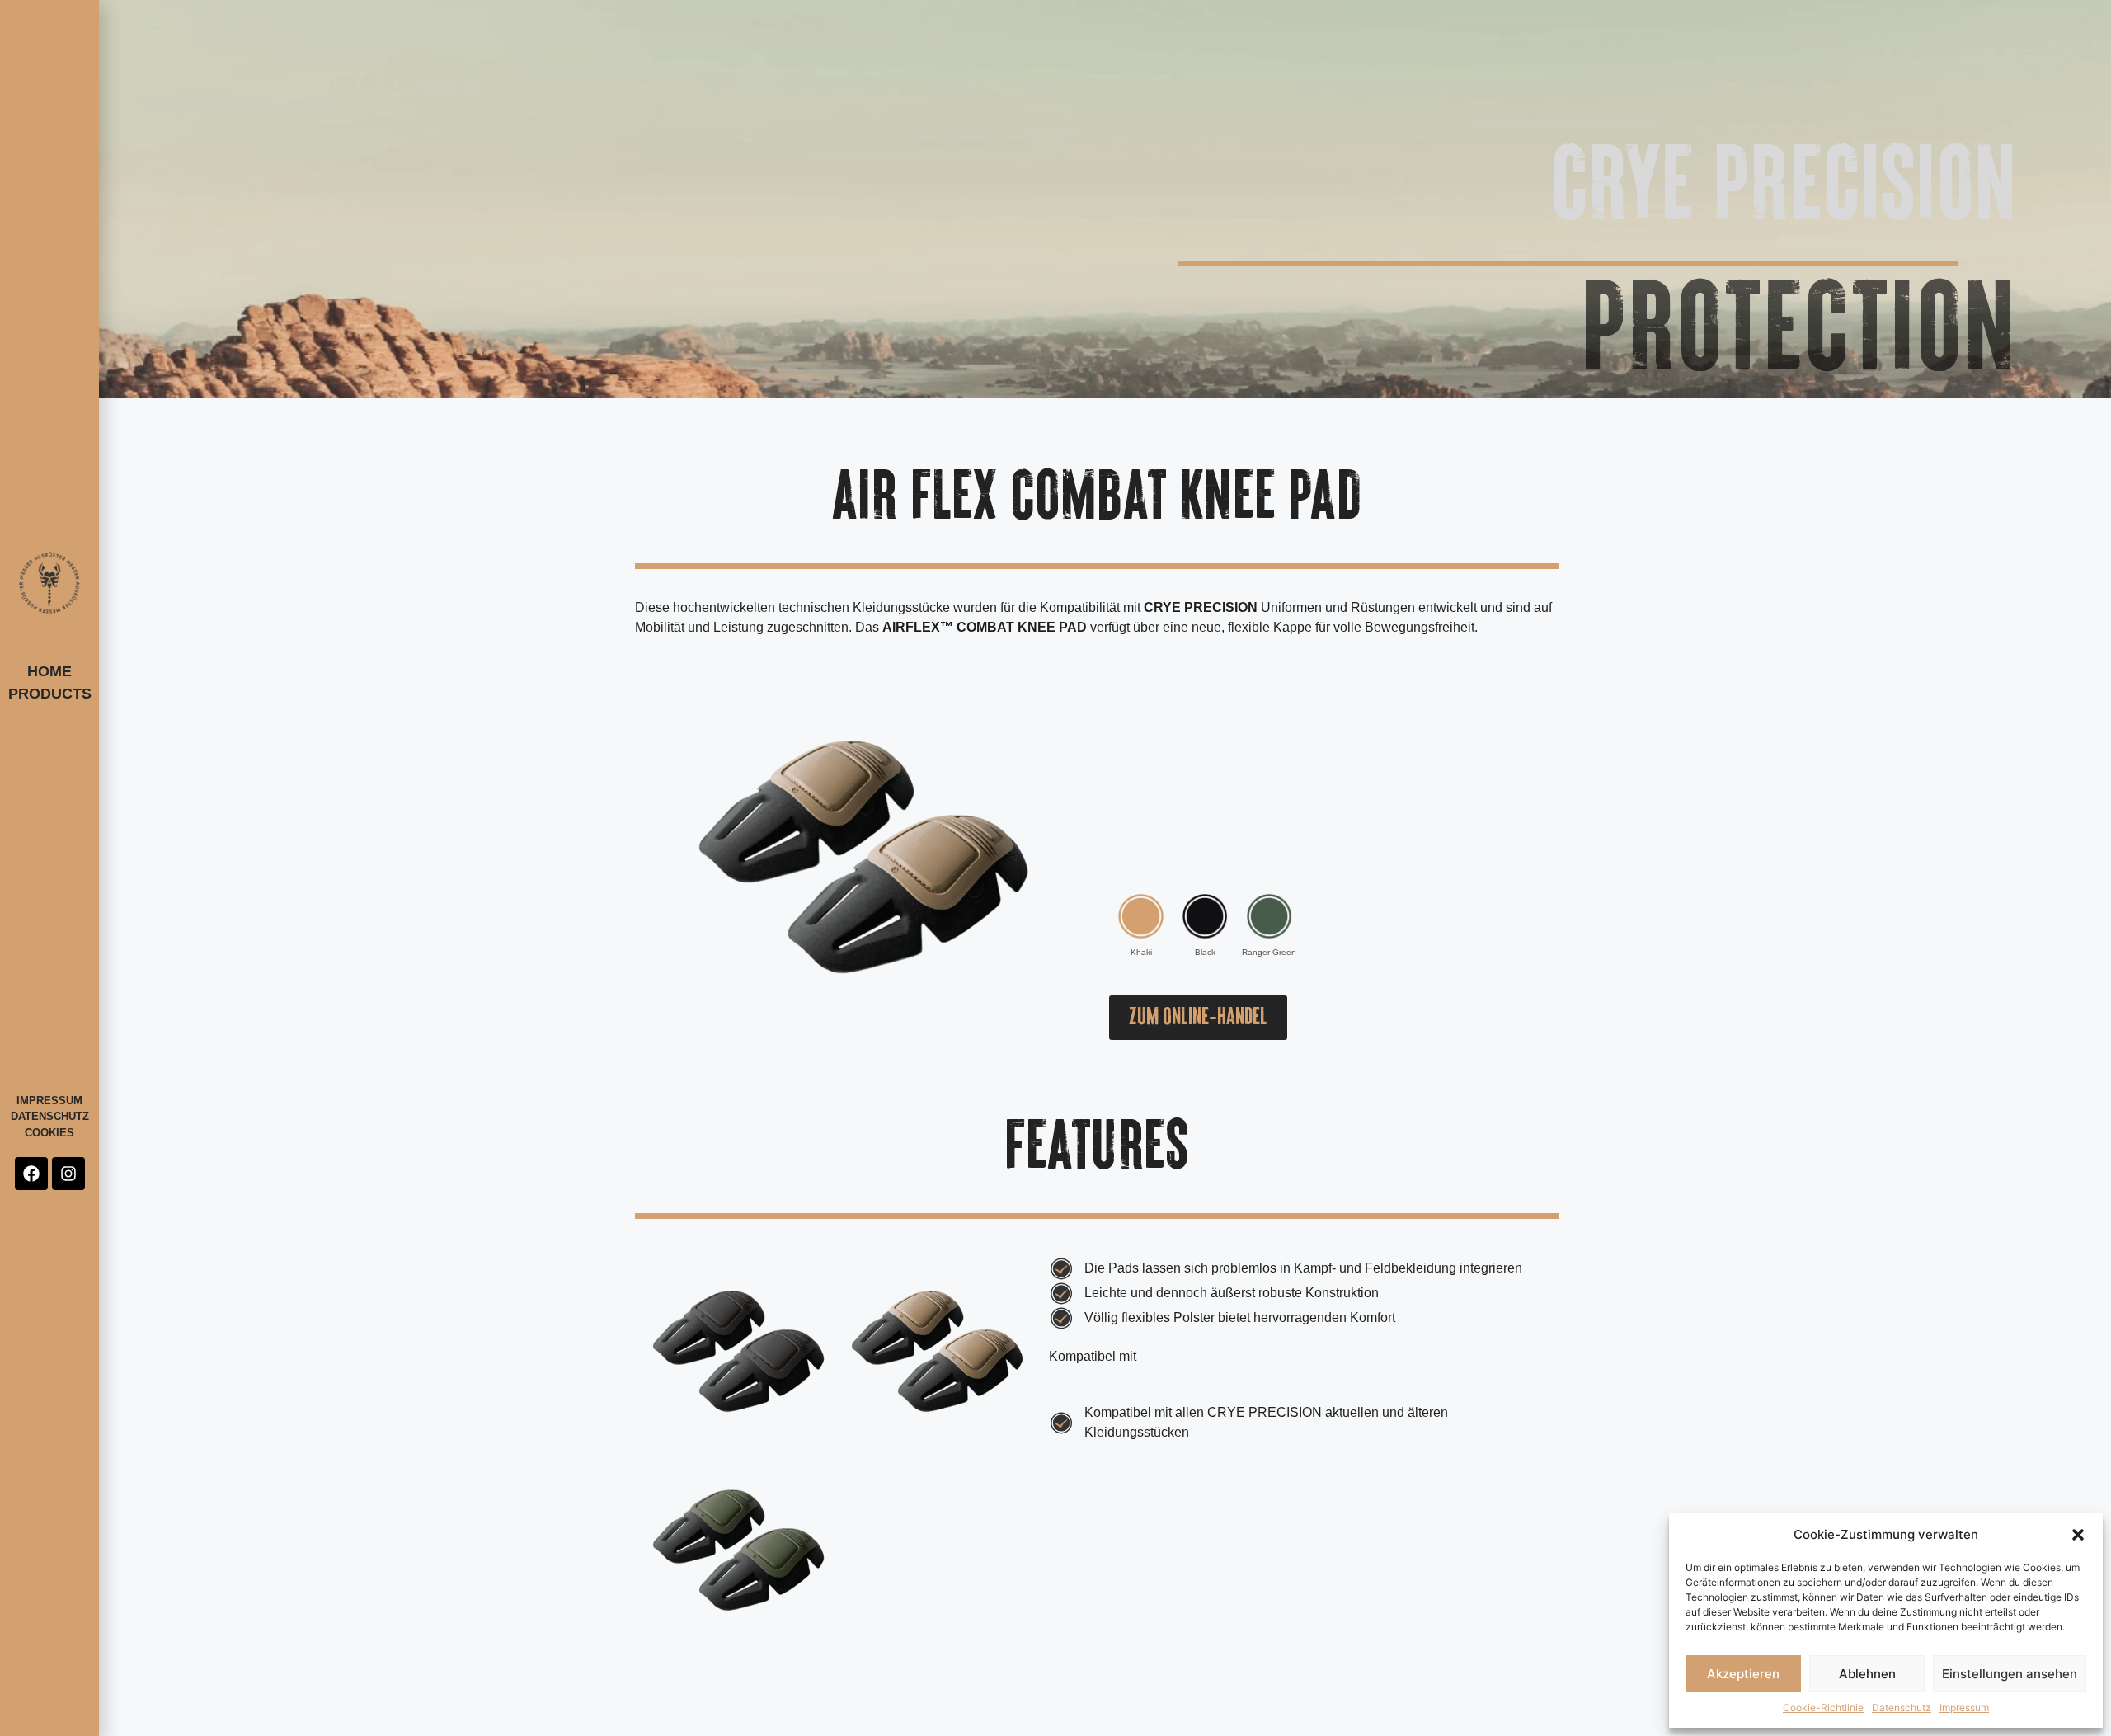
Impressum (1964, 1708)
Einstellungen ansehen (2010, 1674)
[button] (2078, 1535)
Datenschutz (1902, 1708)
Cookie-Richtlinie (1823, 1708)
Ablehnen (1867, 1674)
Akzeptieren (1743, 1674)
